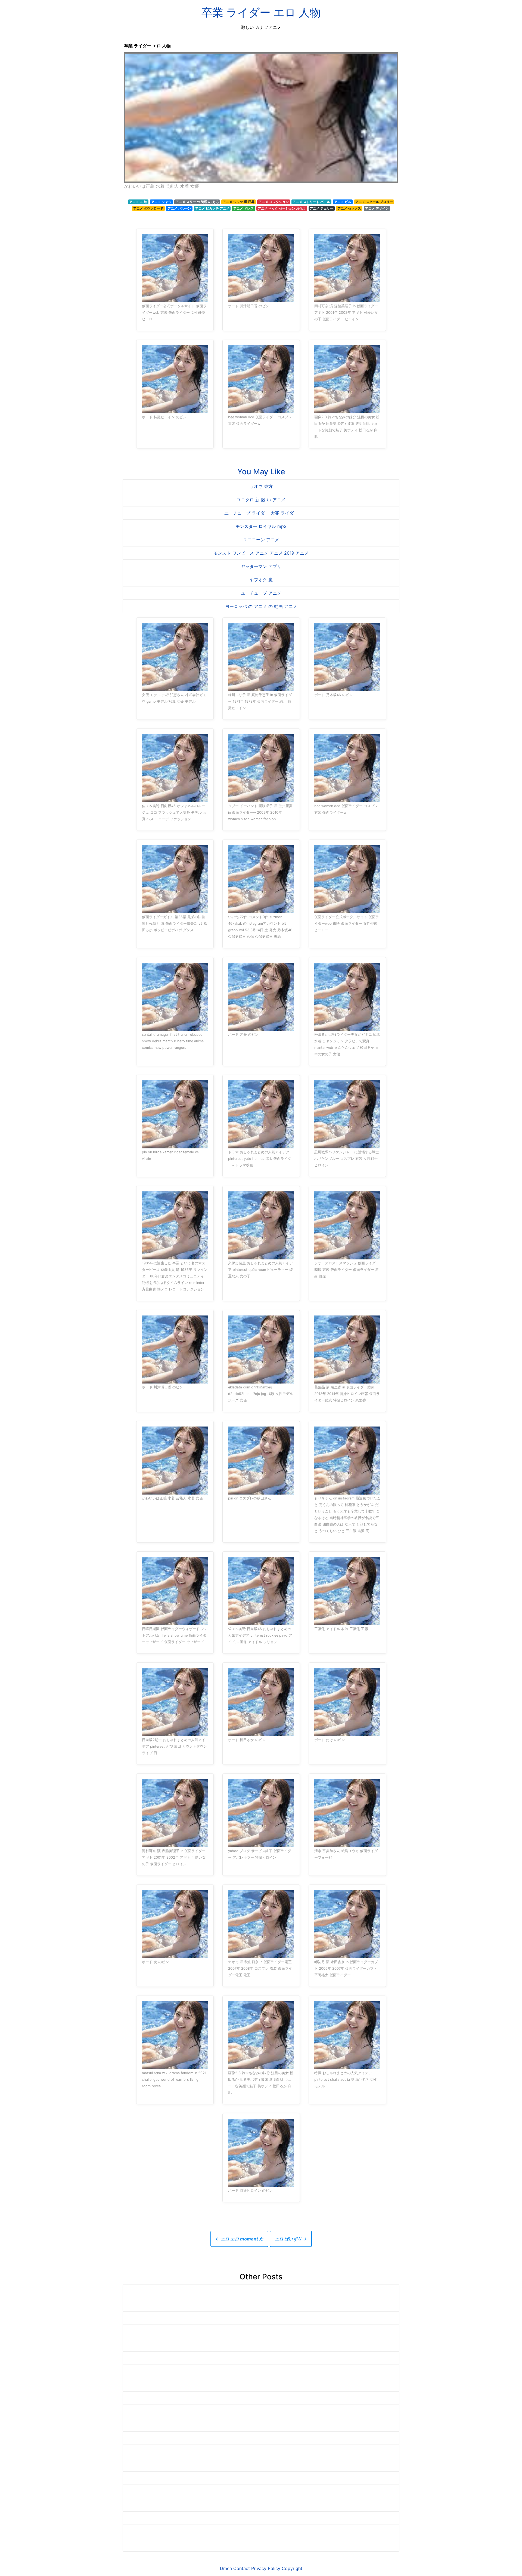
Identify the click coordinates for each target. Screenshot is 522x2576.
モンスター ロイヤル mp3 (261, 526)
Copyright (292, 2568)
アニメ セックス (349, 208)
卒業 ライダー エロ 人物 (261, 12)
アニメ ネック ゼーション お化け (282, 208)
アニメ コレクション (274, 202)
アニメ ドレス (243, 208)
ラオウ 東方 (261, 486)
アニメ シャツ (161, 202)
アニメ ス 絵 (138, 202)
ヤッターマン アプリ (261, 566)
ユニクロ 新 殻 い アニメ (261, 500)
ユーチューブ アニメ (261, 593)
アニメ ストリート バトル (311, 202)
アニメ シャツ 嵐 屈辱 (239, 202)
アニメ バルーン (179, 208)
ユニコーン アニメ (261, 540)
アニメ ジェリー (321, 208)
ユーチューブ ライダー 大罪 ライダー (261, 513)
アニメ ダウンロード (148, 208)
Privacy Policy (266, 2568)
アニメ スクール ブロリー (374, 202)
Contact (242, 2568)
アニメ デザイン (377, 208)
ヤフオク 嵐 (261, 580)
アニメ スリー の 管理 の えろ (197, 202)
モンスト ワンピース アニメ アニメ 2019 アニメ (261, 553)
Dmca (226, 2568)
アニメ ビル (343, 202)
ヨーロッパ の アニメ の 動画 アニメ (261, 606)
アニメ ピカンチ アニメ (212, 208)
